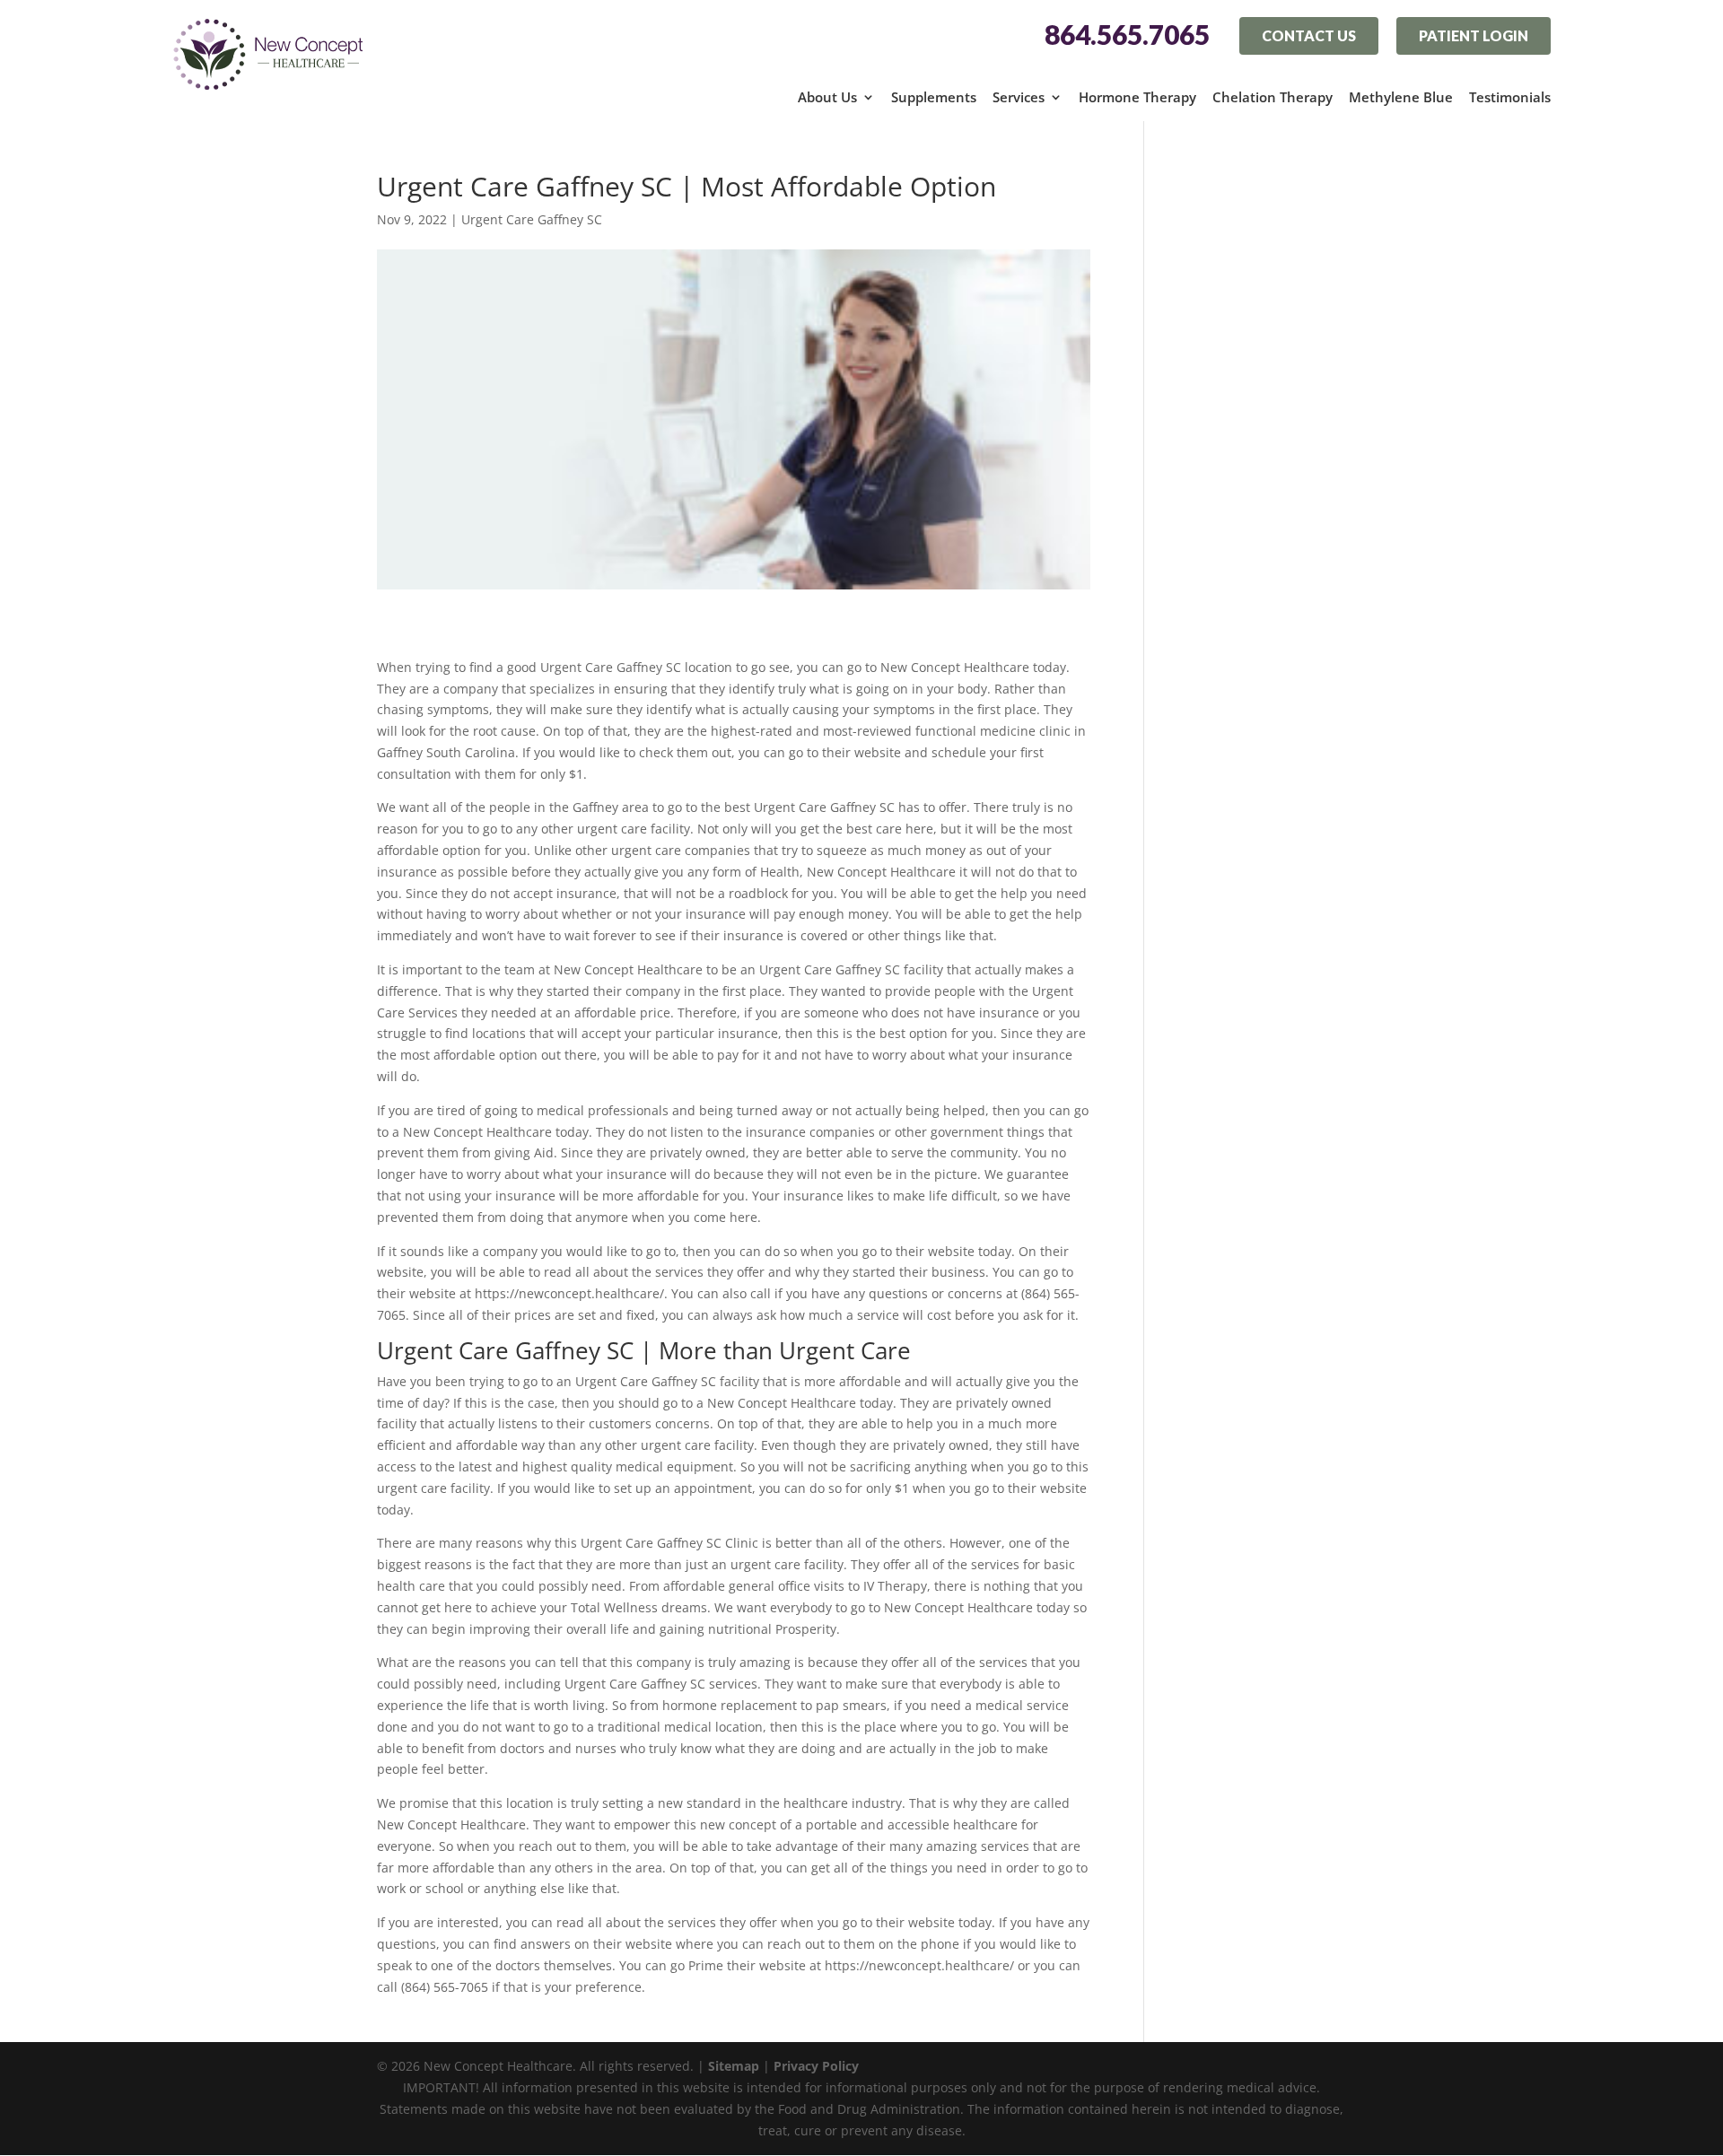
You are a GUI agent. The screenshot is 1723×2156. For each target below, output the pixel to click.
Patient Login (1474, 35)
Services (1019, 97)
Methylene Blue (1401, 97)
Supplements (934, 97)
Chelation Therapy (1273, 97)
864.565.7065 (1127, 35)
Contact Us (1309, 35)
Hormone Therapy (1137, 97)
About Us (827, 97)
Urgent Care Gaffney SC (532, 219)
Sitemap (734, 2066)
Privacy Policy (816, 2066)
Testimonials (1510, 97)
